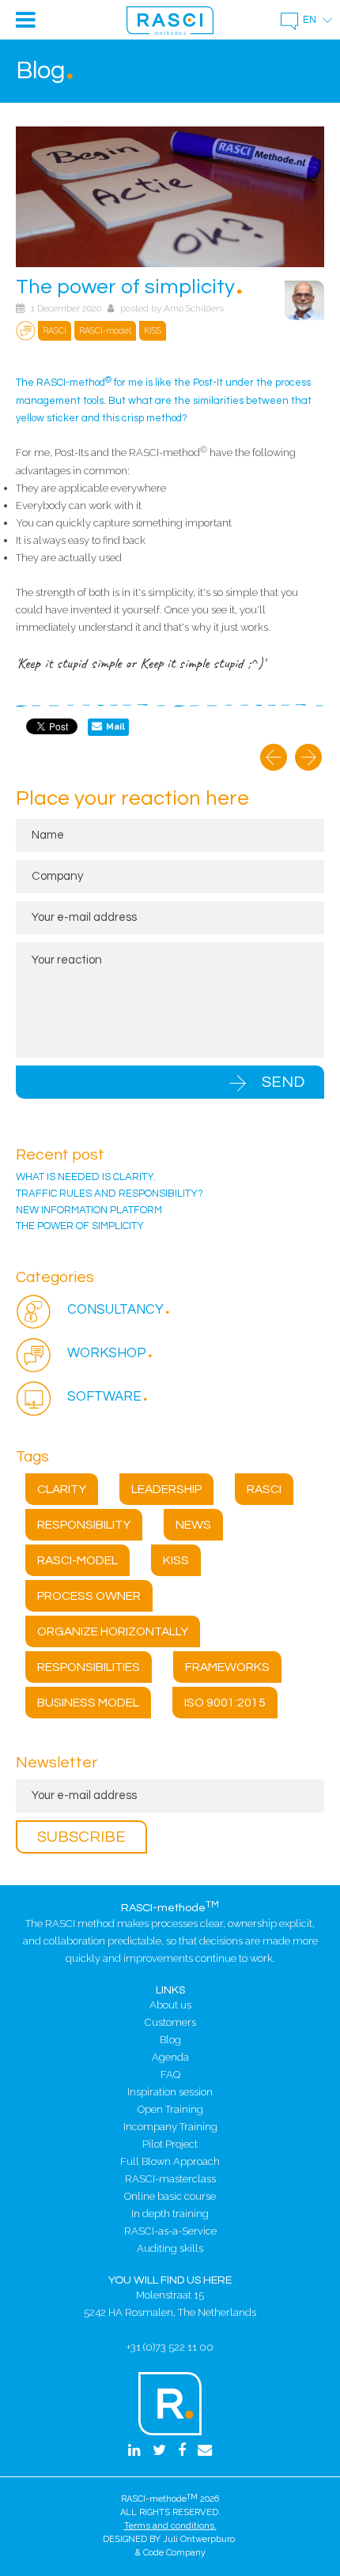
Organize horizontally (113, 1631)
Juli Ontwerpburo (199, 2539)
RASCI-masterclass (170, 2179)
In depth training (170, 2214)
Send (283, 1082)
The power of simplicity (80, 1226)
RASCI (264, 1489)
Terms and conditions (169, 2526)
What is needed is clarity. (86, 1177)
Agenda (170, 2057)
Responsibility (84, 1525)
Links (170, 1990)
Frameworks (227, 1667)
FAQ (170, 2074)
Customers (170, 2022)
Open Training (170, 2109)
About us (170, 2005)
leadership (166, 1489)
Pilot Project (170, 2144)
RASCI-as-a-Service (170, 2231)
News (193, 1525)
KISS (176, 1560)
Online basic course (170, 2196)
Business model (88, 1703)
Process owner (89, 1596)
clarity (62, 1489)
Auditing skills (170, 2248)
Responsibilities (89, 1667)
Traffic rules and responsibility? (110, 1194)
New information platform (89, 1210)
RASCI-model (77, 1560)
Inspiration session (170, 2092)
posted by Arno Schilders (172, 308)
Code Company (174, 2553)
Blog (170, 2040)
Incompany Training (170, 2127)
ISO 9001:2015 (225, 1703)
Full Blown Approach (170, 2161)
